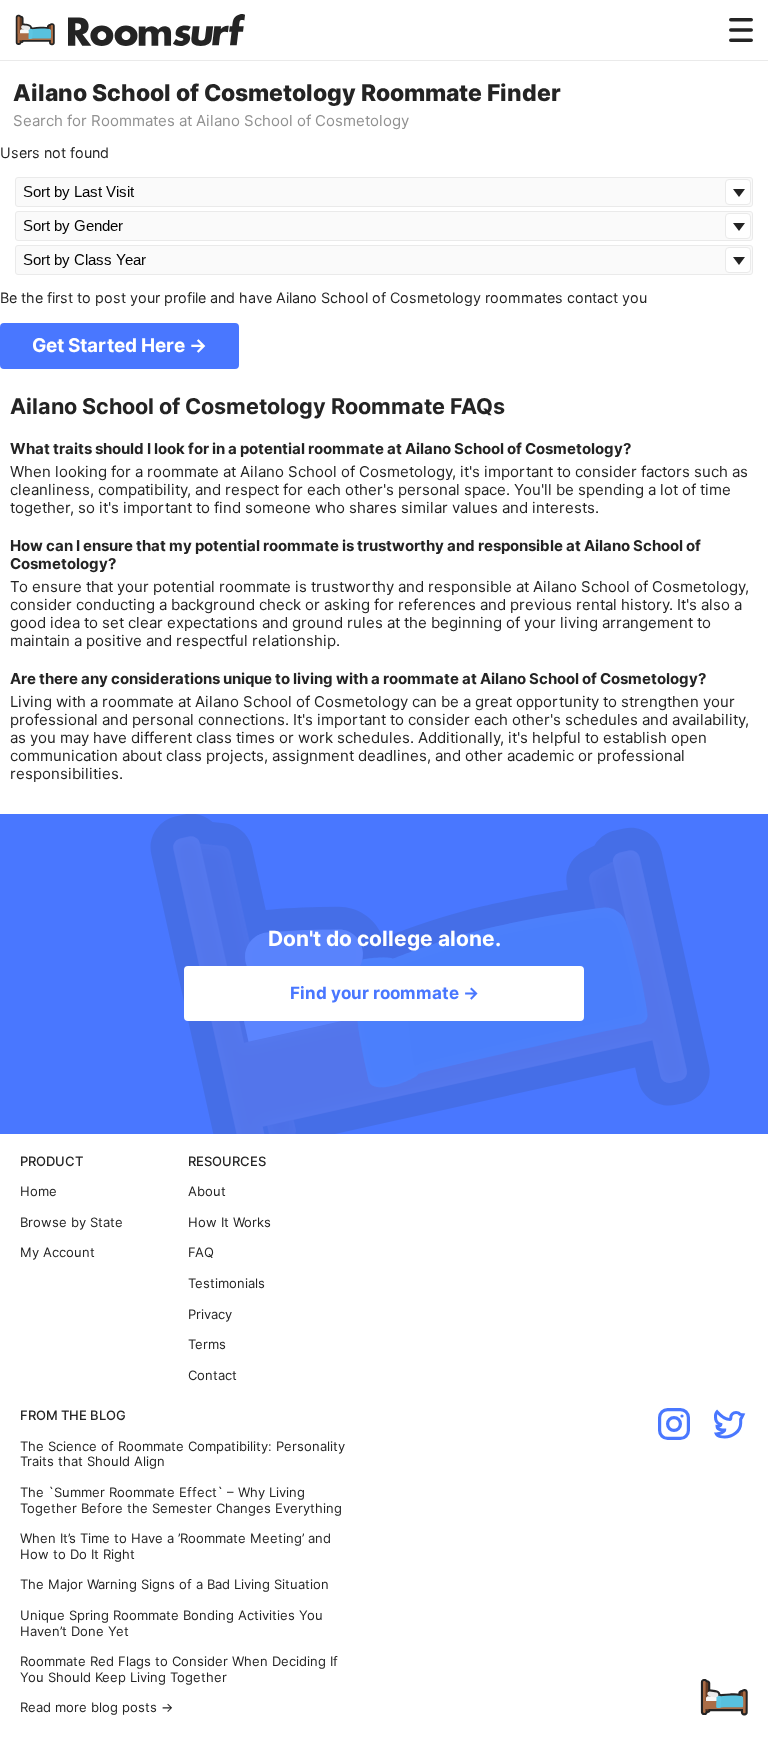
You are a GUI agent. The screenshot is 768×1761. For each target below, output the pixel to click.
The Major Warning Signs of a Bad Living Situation (174, 1584)
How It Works (229, 1222)
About (207, 1191)
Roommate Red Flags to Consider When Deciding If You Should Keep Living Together (179, 1669)
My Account (57, 1252)
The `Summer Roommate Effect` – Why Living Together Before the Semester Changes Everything (181, 1500)
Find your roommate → (384, 993)
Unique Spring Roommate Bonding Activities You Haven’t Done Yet (171, 1623)
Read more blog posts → (96, 1707)
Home (38, 1191)
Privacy (210, 1314)
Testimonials (226, 1283)
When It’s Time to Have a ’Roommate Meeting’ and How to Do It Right (175, 1546)
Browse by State (71, 1222)
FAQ (201, 1252)
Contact (212, 1375)
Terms (207, 1344)
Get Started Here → (119, 345)
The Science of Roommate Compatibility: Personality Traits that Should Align (182, 1454)
